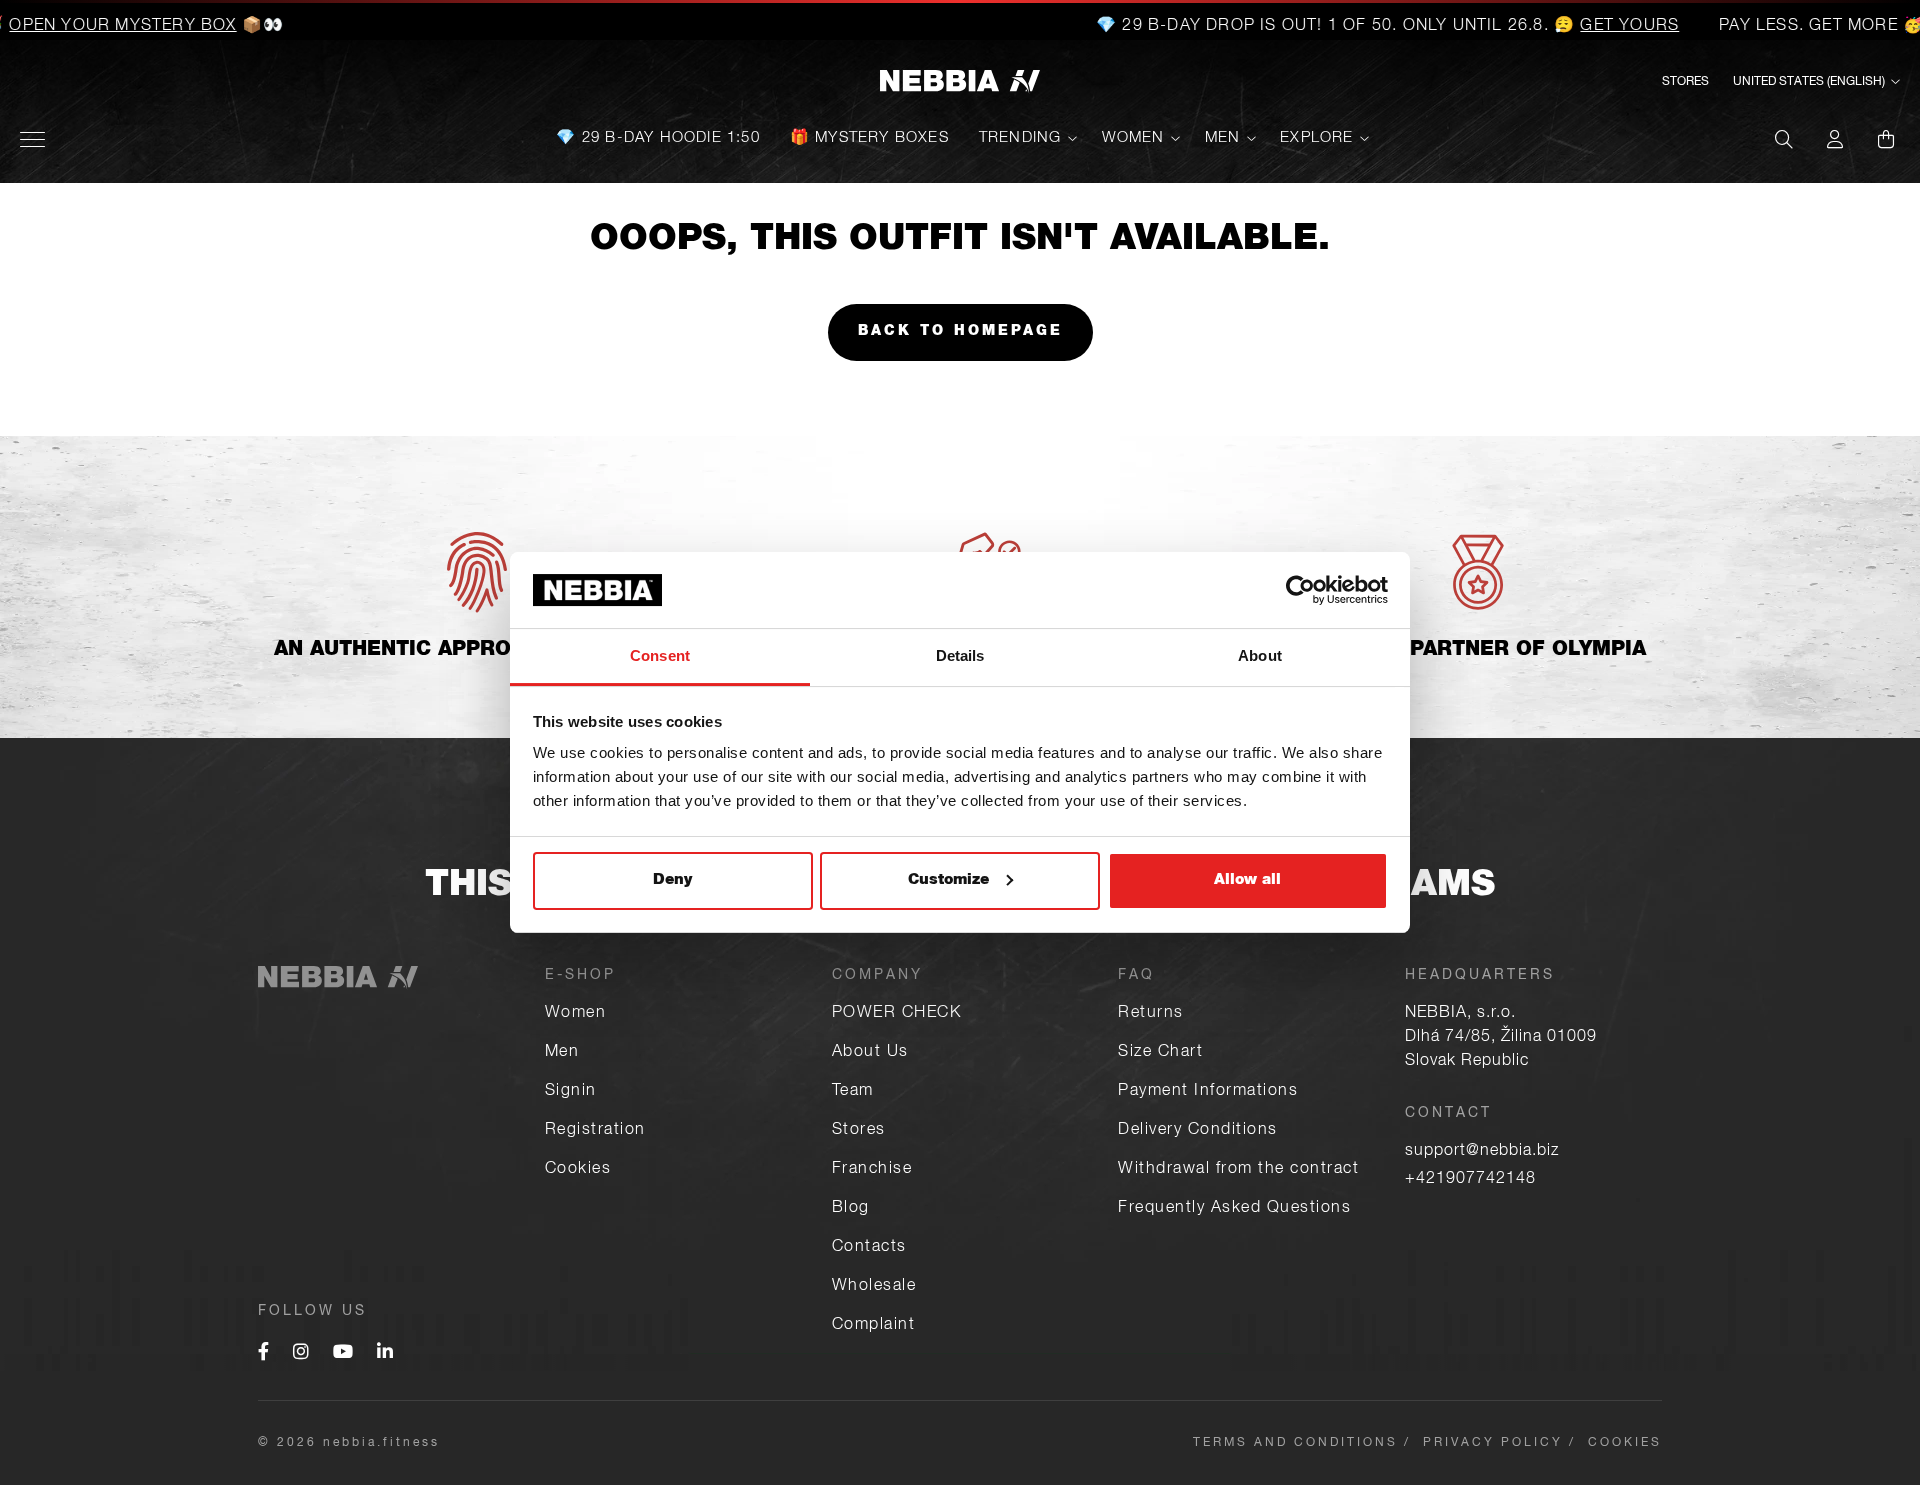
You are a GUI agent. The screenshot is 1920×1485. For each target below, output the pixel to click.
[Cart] (1886, 139)
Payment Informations (1208, 1092)
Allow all (1247, 880)
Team (853, 1092)
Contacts (869, 1248)
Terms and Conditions (1295, 1443)
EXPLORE (1316, 138)
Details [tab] (960, 655)
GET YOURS (1592, 27)
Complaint (874, 1326)
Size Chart (1160, 1053)
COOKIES (1625, 1443)
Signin (571, 1092)
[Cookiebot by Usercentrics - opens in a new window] (1300, 590)
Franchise (872, 1170)
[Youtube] (343, 1354)
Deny (672, 880)
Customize (948, 880)
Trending (1020, 138)
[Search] (1784, 139)
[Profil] (1835, 139)
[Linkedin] (385, 1354)
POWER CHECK (897, 1014)
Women (1133, 138)
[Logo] (960, 82)
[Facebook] (263, 1354)
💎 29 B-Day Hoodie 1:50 (657, 138)
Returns (1151, 1014)
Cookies (578, 1170)
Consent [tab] (660, 655)
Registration (595, 1131)
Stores (1685, 82)
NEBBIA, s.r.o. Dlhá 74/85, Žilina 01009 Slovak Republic (1501, 1038)
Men (1223, 138)
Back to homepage (960, 332)
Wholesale (874, 1287)
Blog (851, 1209)
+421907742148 (1470, 1180)
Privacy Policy (1493, 1443)
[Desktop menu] (32, 139)
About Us (870, 1053)
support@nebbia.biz (1482, 1152)
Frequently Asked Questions (1234, 1209)
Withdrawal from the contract (1238, 1170)
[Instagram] (301, 1354)
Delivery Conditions (1198, 1131)
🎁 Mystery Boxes (869, 138)
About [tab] (1260, 655)
